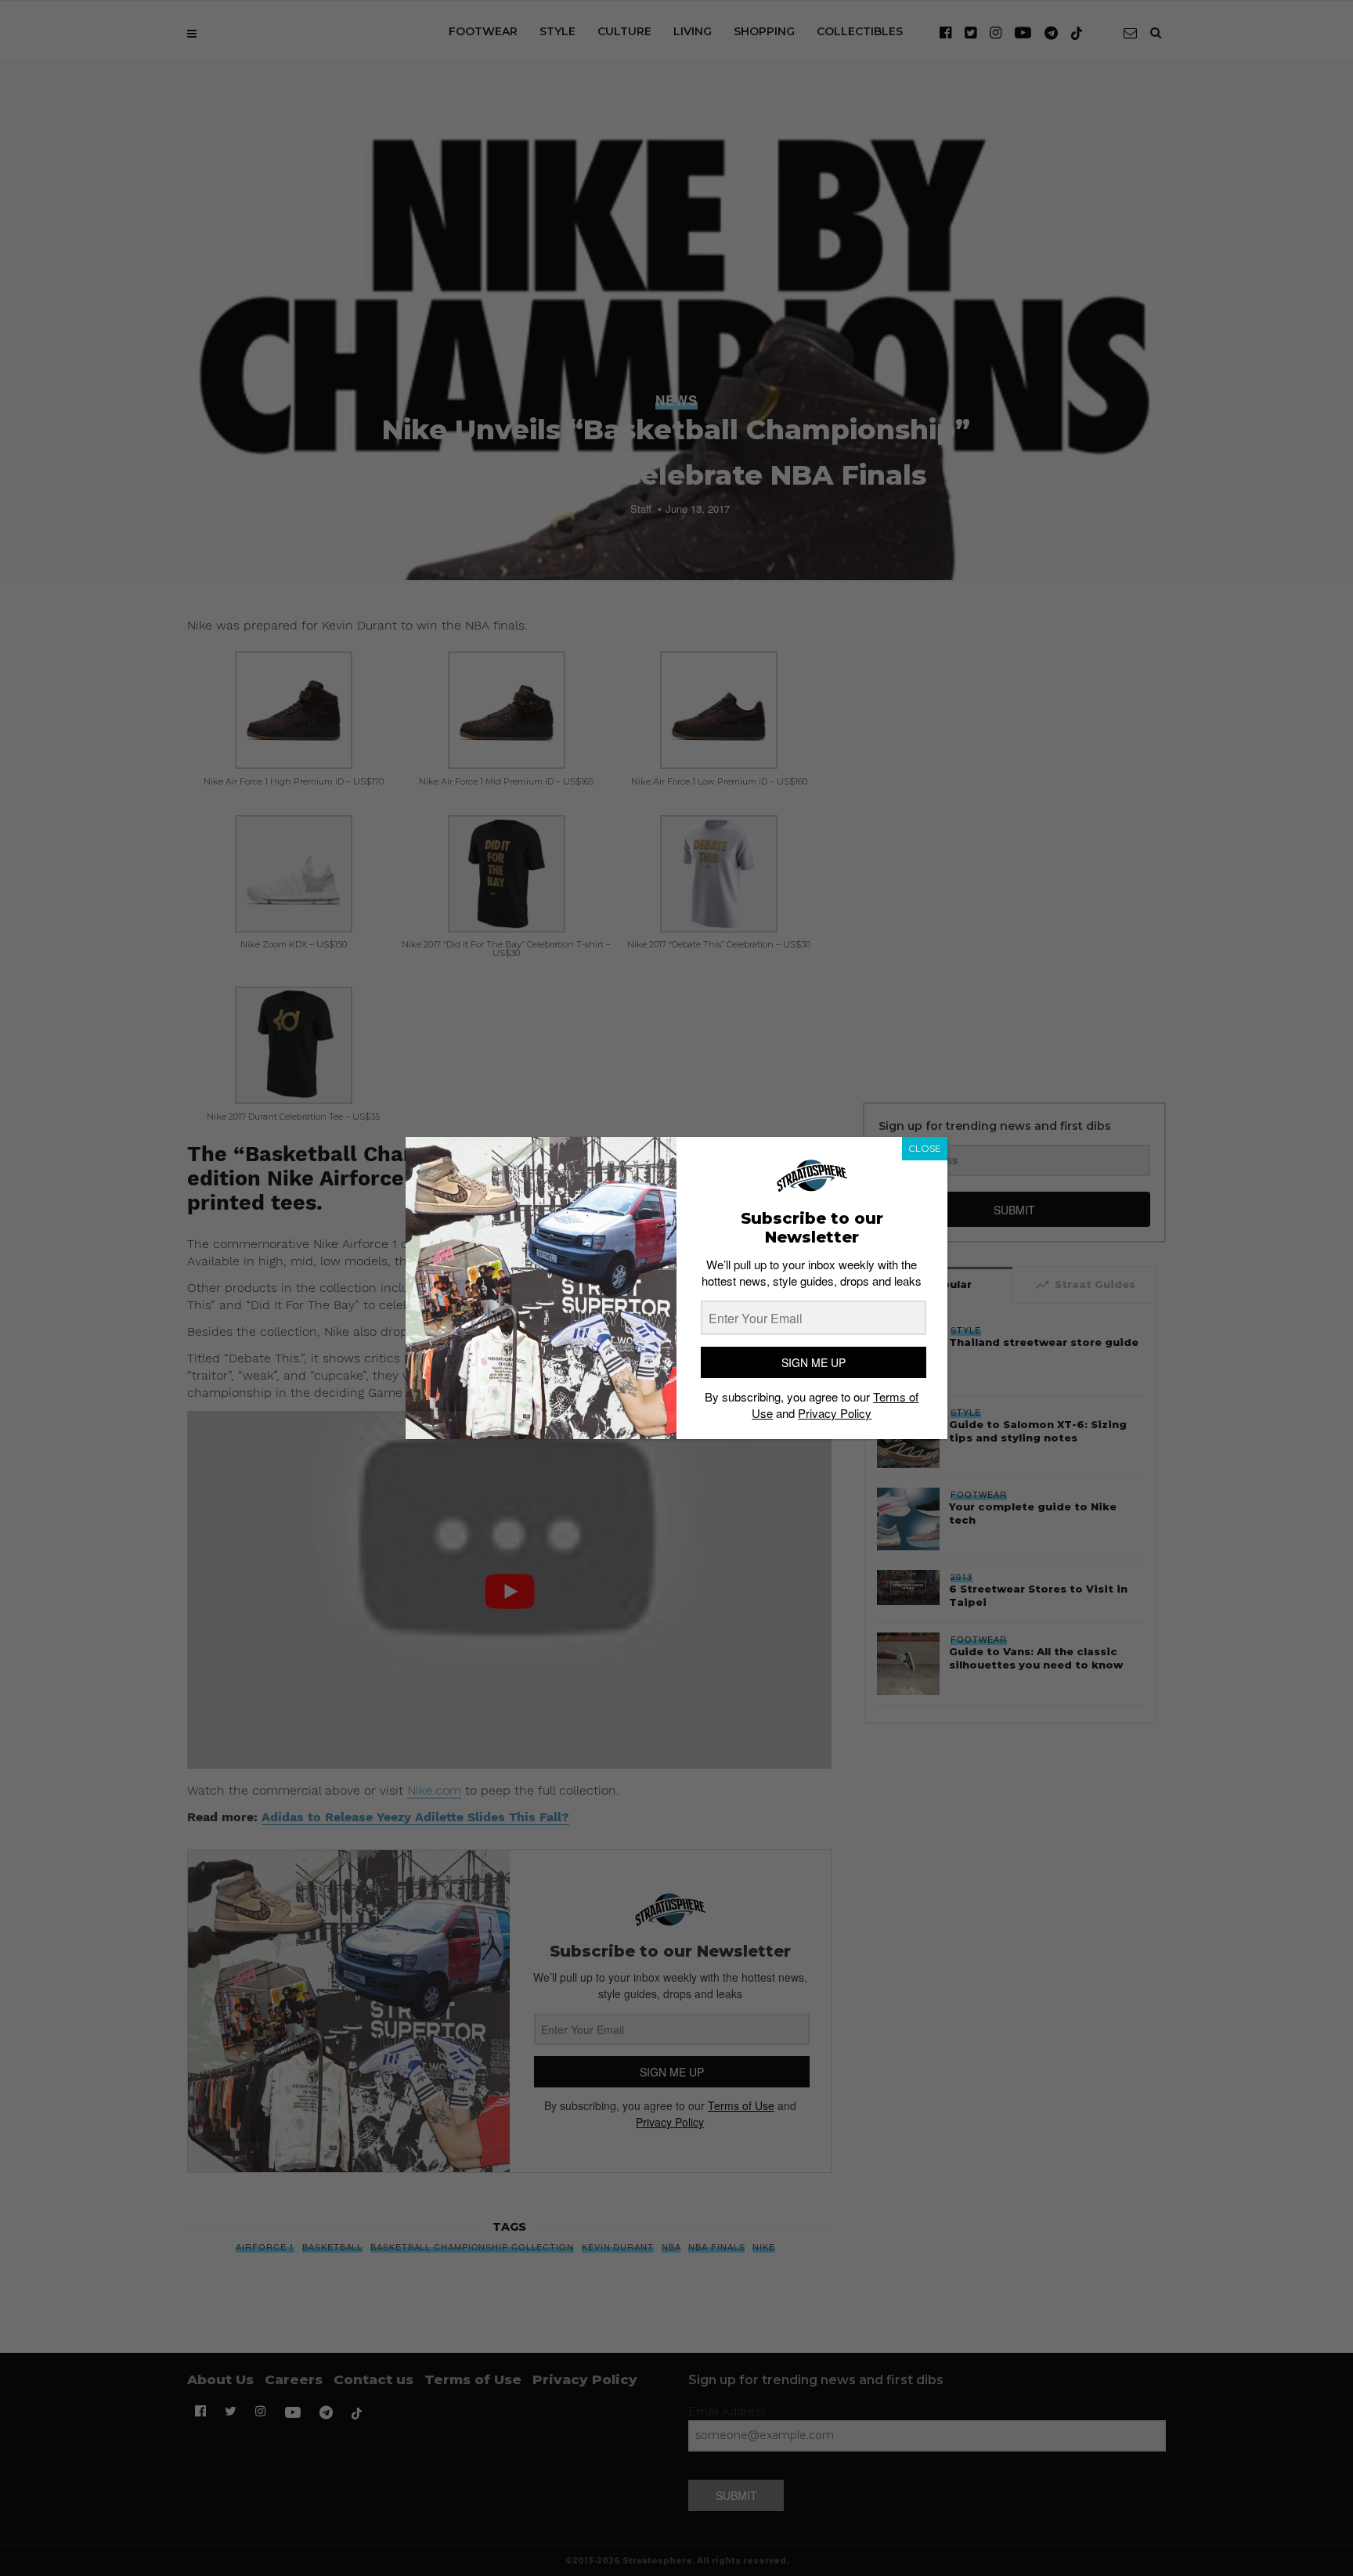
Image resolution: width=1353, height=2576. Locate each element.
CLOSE (925, 1148)
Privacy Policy (835, 1413)
